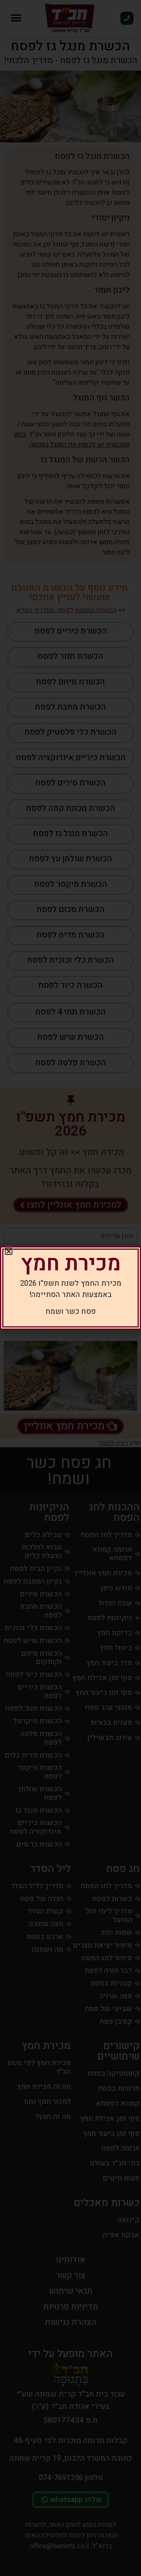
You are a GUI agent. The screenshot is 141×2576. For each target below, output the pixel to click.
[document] (70, 1288)
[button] (9, 1251)
